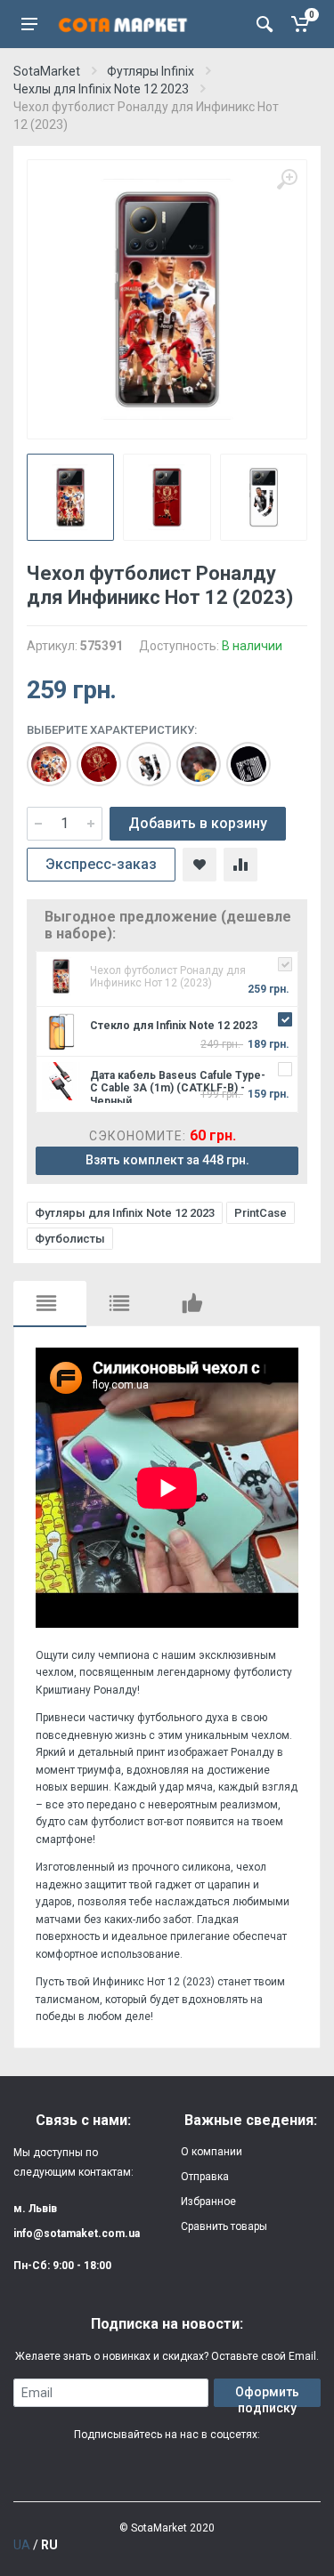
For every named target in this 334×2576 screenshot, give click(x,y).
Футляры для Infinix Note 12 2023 (125, 1213)
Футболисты (70, 1239)
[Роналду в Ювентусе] (140, 755)
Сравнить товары (224, 2226)
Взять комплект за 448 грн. (167, 1160)
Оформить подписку (267, 2396)
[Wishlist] (200, 865)
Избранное (208, 2202)
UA (22, 2545)
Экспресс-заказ (101, 864)
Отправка (205, 2177)
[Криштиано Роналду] (240, 755)
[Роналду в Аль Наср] (190, 755)
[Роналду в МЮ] (90, 755)
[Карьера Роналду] (40, 755)
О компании (212, 2152)
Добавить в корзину (198, 823)
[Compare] (240, 865)
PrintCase (261, 1213)
